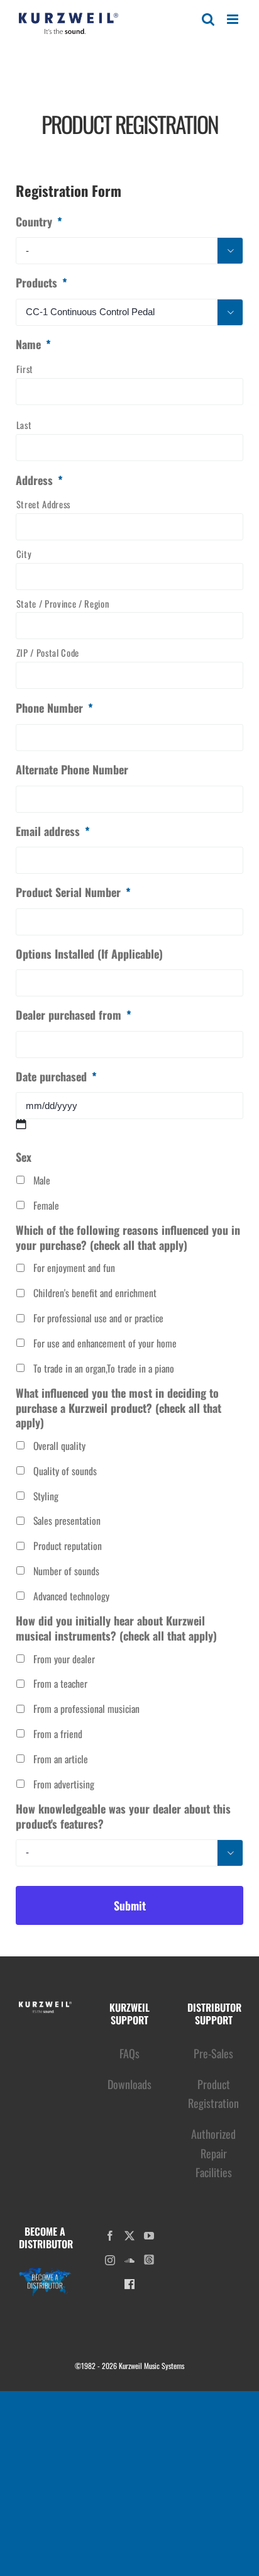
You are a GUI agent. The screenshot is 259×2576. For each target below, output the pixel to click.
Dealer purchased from (74, 1015)
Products (41, 283)
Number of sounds (66, 1571)
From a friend (58, 1734)
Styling (46, 1496)
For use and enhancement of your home (105, 1343)
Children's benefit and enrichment (95, 1293)
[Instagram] (110, 2260)
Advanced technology (71, 1596)
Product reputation (68, 1546)
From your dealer (64, 1659)
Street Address (43, 504)
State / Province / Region (63, 604)
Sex (24, 1157)
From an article (61, 1759)
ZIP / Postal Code (48, 653)
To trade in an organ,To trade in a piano (104, 1369)
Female (46, 1206)
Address (39, 480)
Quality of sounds (65, 1471)
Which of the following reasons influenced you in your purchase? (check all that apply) (128, 1238)
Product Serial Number (73, 892)
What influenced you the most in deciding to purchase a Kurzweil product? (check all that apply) (118, 1408)
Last (24, 425)
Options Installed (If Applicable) (89, 954)
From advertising (64, 1784)
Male (42, 1180)
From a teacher (60, 1684)
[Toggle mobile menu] (234, 19)
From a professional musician (86, 1709)
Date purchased (56, 1077)
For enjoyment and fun (74, 1268)
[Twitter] (129, 2236)
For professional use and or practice (98, 1318)
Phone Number (54, 708)
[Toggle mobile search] (208, 19)
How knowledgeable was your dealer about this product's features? (123, 1816)
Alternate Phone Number (72, 770)
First (25, 369)
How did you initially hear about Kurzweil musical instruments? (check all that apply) (116, 1628)
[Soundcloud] (129, 2260)
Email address (53, 831)
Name (33, 344)
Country (39, 222)
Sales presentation (67, 1521)
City (24, 554)
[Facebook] (110, 2236)
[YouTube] (149, 2236)
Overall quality (59, 1446)
